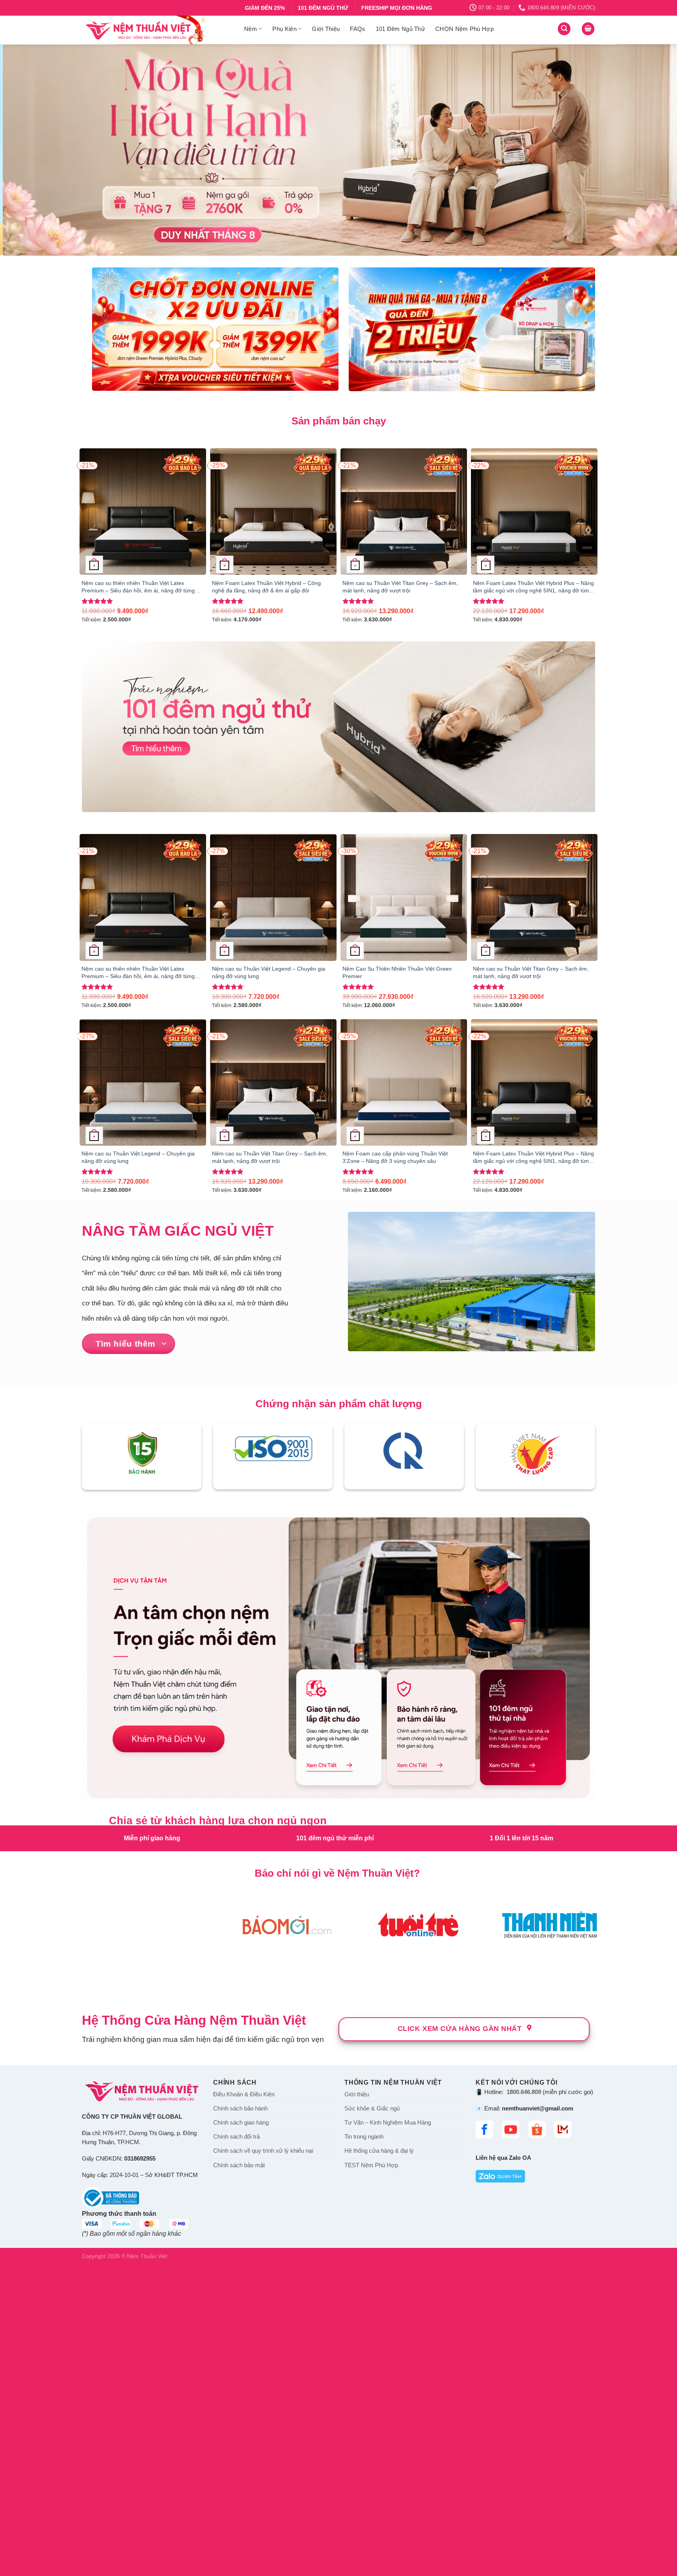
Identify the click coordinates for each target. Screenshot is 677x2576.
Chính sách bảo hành (240, 2417)
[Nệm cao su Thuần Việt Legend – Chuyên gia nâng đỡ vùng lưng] (273, 897)
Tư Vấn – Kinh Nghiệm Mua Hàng (388, 2432)
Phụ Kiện (284, 29)
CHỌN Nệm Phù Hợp (464, 29)
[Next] (653, 150)
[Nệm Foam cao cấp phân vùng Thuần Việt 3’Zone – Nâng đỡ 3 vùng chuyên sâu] (404, 1082)
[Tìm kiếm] (564, 29)
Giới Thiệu (326, 29)
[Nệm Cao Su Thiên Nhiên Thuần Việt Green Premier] (404, 897)
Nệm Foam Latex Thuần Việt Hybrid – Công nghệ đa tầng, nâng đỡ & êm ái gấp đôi (266, 587)
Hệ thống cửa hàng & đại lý (379, 2460)
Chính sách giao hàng (241, 2432)
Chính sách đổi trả (236, 2446)
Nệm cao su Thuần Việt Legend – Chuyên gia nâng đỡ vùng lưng (269, 972)
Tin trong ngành (364, 2446)
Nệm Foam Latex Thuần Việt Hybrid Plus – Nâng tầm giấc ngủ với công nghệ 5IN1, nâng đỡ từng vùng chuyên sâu (533, 587)
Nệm (251, 29)
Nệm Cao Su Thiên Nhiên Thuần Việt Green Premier (397, 972)
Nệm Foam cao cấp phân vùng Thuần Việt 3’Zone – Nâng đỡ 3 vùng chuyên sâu (395, 1157)
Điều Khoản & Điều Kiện (244, 2403)
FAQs (358, 29)
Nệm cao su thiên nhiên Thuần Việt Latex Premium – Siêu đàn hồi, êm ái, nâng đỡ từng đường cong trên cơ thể (138, 587)
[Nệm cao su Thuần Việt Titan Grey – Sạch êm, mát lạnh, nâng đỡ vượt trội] (404, 512)
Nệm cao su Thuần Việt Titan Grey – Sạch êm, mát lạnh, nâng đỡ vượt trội (400, 587)
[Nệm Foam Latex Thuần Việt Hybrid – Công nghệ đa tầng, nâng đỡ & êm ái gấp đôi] (273, 512)
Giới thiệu (357, 2403)
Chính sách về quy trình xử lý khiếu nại (263, 2460)
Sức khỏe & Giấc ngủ (372, 2417)
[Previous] (24, 150)
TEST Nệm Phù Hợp (371, 2474)
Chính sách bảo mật (239, 2474)
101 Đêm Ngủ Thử (401, 29)
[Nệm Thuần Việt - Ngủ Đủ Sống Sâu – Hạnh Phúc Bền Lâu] (157, 30)
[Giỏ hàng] (588, 29)
